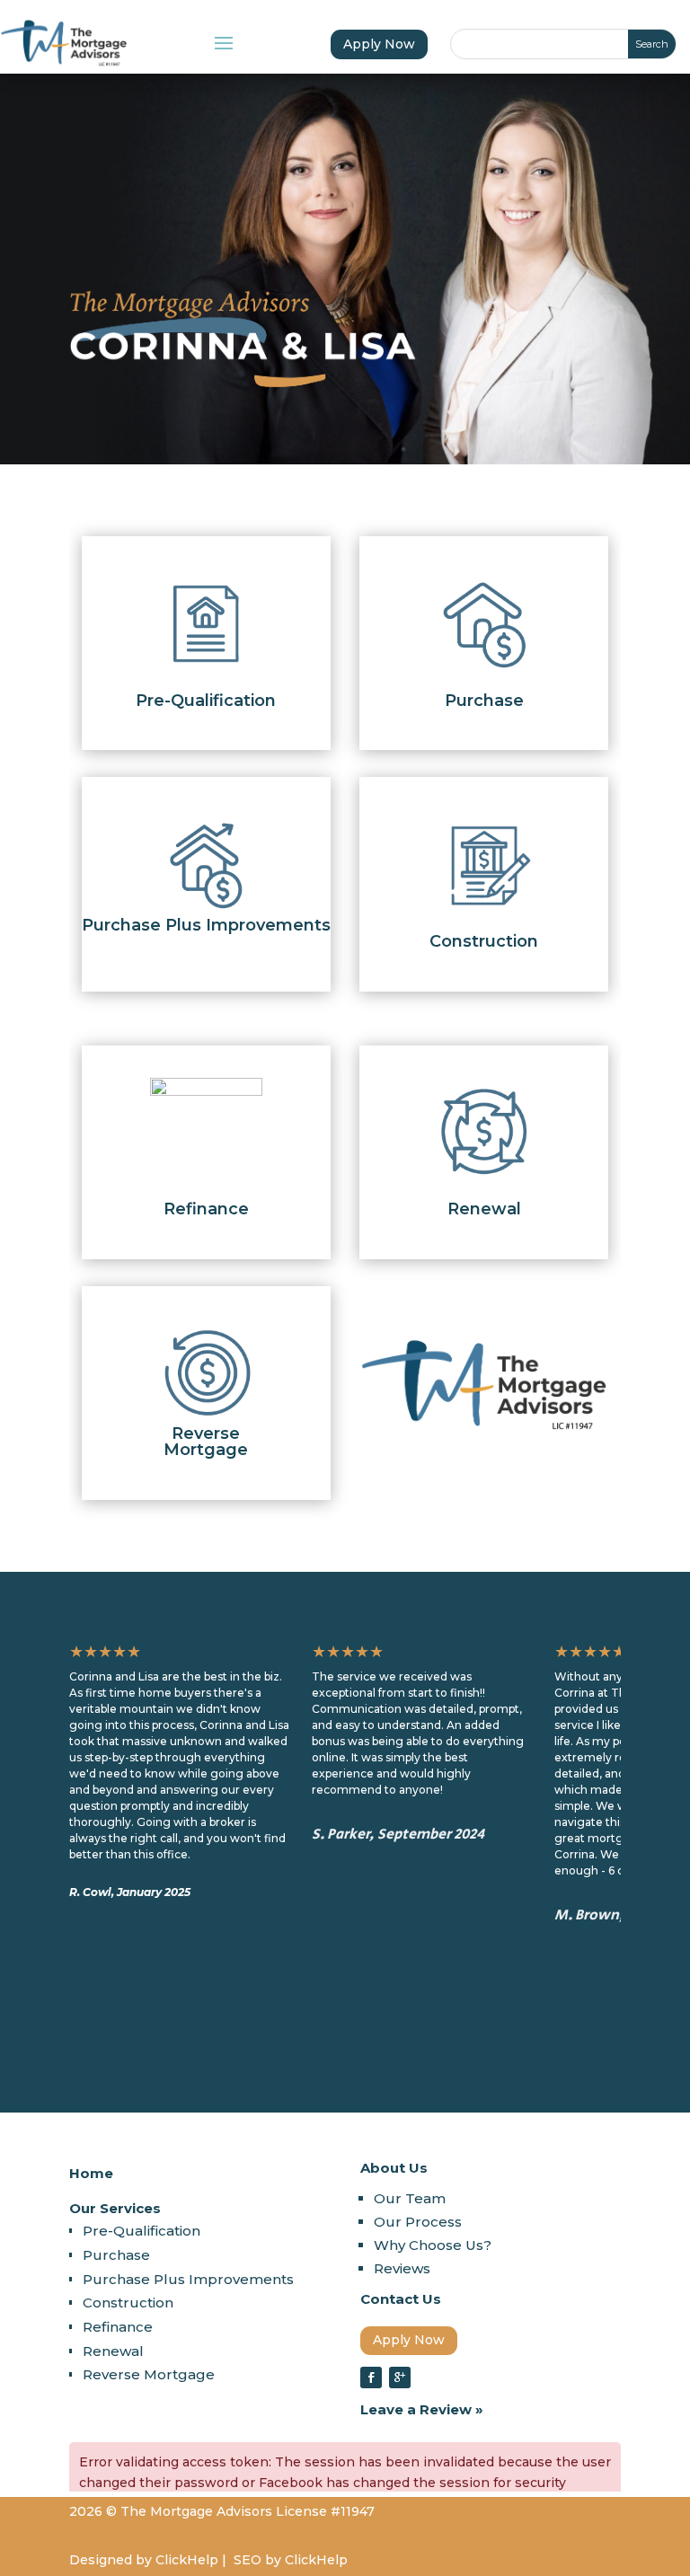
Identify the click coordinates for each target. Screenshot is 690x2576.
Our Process (418, 2222)
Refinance (118, 2327)
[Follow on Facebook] (371, 2378)
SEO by (257, 2560)
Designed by (111, 2560)
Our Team (410, 2198)
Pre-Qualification (142, 2231)
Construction (128, 2303)
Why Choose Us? (433, 2245)
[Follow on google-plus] (400, 2378)
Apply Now (379, 44)
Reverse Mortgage (149, 2374)
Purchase (116, 2255)
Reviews (402, 2268)
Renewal (113, 2351)
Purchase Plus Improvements (188, 2279)
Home (91, 2173)
